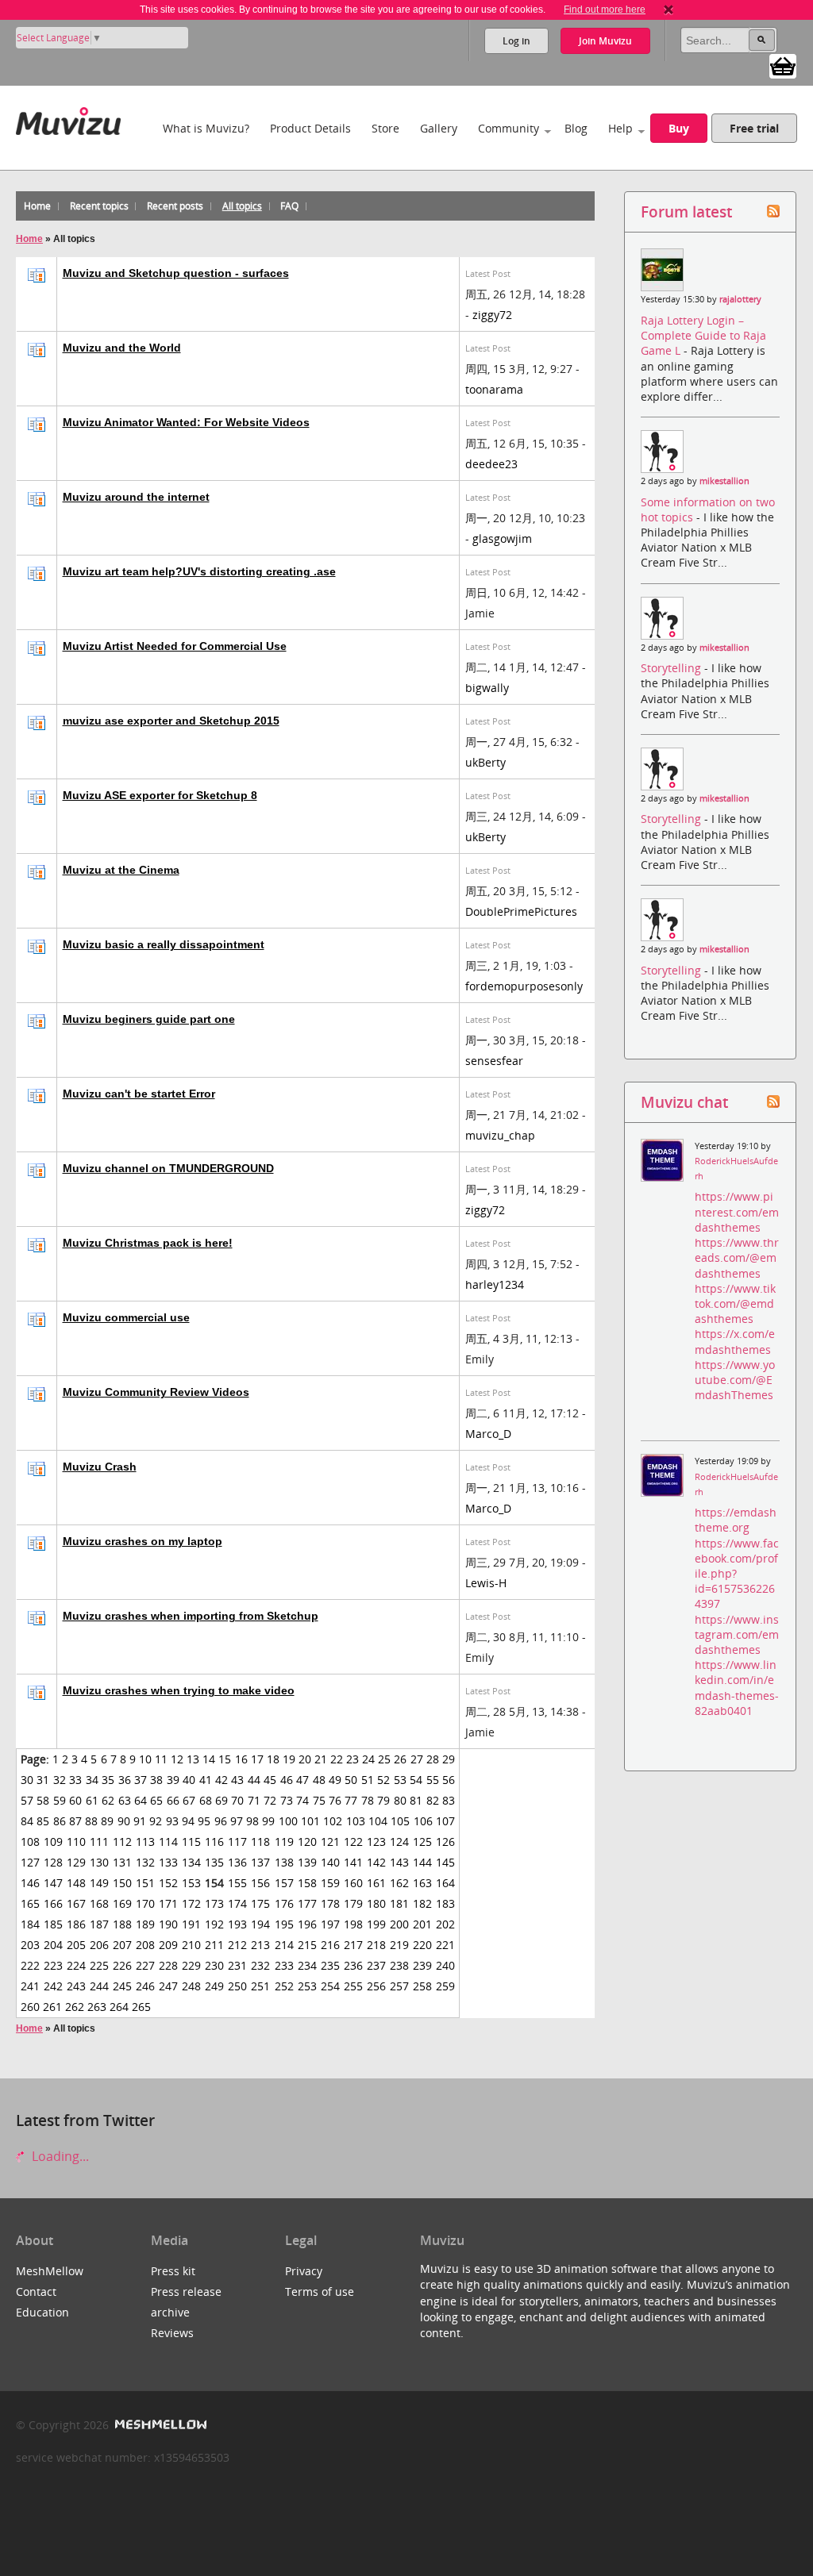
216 (330, 1945)
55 (433, 1780)
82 (433, 1800)
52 (383, 1780)
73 (287, 1800)
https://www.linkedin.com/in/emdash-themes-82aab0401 (737, 1688)
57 (27, 1800)
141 (353, 1862)
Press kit (173, 2271)
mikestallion (724, 481)
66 (173, 1800)
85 (43, 1821)
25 (384, 1759)
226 (122, 1965)
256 (376, 1986)
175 (260, 1903)
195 (284, 1924)
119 (284, 1842)
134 (191, 1862)
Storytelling (672, 668)
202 (445, 1924)
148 (76, 1883)
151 (145, 1883)
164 (445, 1883)
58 (43, 1800)
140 (330, 1862)
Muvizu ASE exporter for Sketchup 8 (160, 795)
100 (288, 1821)
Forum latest (686, 211)
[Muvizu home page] (68, 118)
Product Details (310, 128)
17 (257, 1759)
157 (284, 1883)
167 (76, 1903)
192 (214, 1924)
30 (27, 1780)
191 (191, 1924)
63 (125, 1800)
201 (422, 1924)
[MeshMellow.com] (159, 2425)
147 (53, 1883)
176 (284, 1903)
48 (319, 1780)
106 (423, 1821)
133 (168, 1862)
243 (76, 1986)
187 (99, 1924)
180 (376, 1903)
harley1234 (495, 1284)
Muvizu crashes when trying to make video (179, 1690)
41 (206, 1780)
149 (99, 1883)
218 (376, 1945)
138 (284, 1862)
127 (30, 1862)
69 (222, 1800)
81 (416, 1800)
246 (145, 1986)
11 (161, 1759)
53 (400, 1780)
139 (307, 1862)
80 (400, 1800)
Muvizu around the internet (136, 497)
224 (76, 1965)
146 (30, 1883)
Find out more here (605, 10)
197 (330, 1924)
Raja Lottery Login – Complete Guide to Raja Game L (703, 335)
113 (145, 1842)
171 (168, 1903)
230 (214, 1965)
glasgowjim (502, 538)
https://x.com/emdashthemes (735, 1341)
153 (191, 1883)
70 (237, 1800)
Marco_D (488, 1434)
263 (97, 2007)
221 (445, 1945)
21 (321, 1759)
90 (124, 1821)
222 (30, 1965)
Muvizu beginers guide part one (149, 1019)
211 (214, 1945)
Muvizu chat (684, 1102)
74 (302, 1800)
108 (30, 1842)
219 (399, 1945)
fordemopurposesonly (524, 986)
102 (333, 1821)
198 (353, 1924)
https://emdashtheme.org (736, 1520)
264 (119, 2007)
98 (252, 1821)
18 (273, 1759)
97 (237, 1821)
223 (53, 1965)
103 (356, 1821)
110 (76, 1842)
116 (214, 1842)
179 (353, 1903)
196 (307, 1924)
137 (260, 1862)
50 (351, 1780)
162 (399, 1883)
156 (260, 1883)
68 (206, 1800)
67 (189, 1800)
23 (353, 1759)
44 (254, 1780)
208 (145, 1945)
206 (99, 1945)
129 (76, 1862)
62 (108, 1800)
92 (156, 1821)
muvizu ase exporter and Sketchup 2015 (171, 721)
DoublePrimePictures (521, 911)
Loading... (59, 2156)
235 (330, 1965)
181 (399, 1903)
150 (122, 1883)
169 (122, 1903)
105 (400, 1821)
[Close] (669, 10)
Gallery (439, 128)
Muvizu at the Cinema (121, 870)
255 (353, 1986)
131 (122, 1862)
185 (53, 1924)
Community (509, 128)
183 (445, 1903)
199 (376, 1924)
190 (168, 1924)
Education (42, 2312)
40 (189, 1780)
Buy (679, 128)
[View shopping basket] (783, 65)
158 (307, 1883)
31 (43, 1780)
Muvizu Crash (100, 1467)
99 (268, 1821)
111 (99, 1842)
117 (237, 1842)
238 (399, 1965)
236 (353, 1965)
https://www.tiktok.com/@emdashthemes (735, 1303)
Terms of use (320, 2291)
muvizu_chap (500, 1135)
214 (284, 1945)
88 (91, 1821)
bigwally (487, 688)
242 (53, 1986)
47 (302, 1780)
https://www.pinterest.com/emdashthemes (737, 1211)
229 (191, 1965)
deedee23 (491, 464)
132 (145, 1862)
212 (237, 1945)
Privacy (304, 2271)
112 (122, 1842)
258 (422, 1986)
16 (241, 1759)
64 (141, 1800)
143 (399, 1862)
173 (214, 1903)
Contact (36, 2291)
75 (319, 1800)
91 (140, 1821)
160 (353, 1883)
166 (53, 1903)
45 (270, 1780)
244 (99, 1986)
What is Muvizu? (206, 128)
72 (270, 1800)
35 (108, 1780)
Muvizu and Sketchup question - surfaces (176, 273)
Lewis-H (486, 1583)
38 (156, 1780)
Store (385, 128)
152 (168, 1883)
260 (30, 2007)
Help (620, 128)
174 (237, 1903)
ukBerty (485, 762)
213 (260, 1945)
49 (335, 1780)
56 (449, 1780)
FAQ (289, 206)
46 (287, 1780)
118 (260, 1842)
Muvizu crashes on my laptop (143, 1541)
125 (422, 1842)
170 (145, 1903)
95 (204, 1821)
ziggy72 (492, 315)
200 (399, 1924)
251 (260, 1986)
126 (445, 1842)
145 (445, 1862)
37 (141, 1780)
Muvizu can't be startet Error (139, 1094)
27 (417, 1759)
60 (75, 1800)
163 (422, 1883)
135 (214, 1862)
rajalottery (740, 299)
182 (422, 1903)
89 (107, 1821)
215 (307, 1945)
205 (76, 1945)
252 (284, 1986)
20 (305, 1759)
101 (310, 1821)
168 (99, 1903)
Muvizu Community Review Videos (156, 1392)
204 (53, 1945)
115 (191, 1842)
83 (449, 1800)
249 (214, 1986)
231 (237, 1965)
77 (351, 1800)
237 (376, 1965)
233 (284, 1965)
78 (368, 1800)
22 (337, 1759)
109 (53, 1842)
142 (376, 1862)
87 (75, 1821)
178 (330, 1903)
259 (445, 1986)
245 (122, 1986)
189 (145, 1924)
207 (122, 1945)
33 (75, 1780)
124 (399, 1842)
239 (422, 1965)
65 (156, 1800)
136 (237, 1862)
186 (76, 1924)
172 (191, 1903)
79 (383, 1800)
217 (353, 1945)
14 (209, 1759)
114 (168, 1842)
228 (168, 1965)
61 (92, 1800)
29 (449, 1759)
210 (191, 1945)
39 (173, 1780)
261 (52, 2007)
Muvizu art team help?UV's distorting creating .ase (199, 571)
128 (53, 1862)
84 (27, 1821)
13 (193, 1759)
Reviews (172, 2333)
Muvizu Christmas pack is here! (148, 1243)
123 (376, 1842)
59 (60, 1800)
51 (368, 1780)
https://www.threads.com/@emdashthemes (737, 1257)
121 (330, 1842)
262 (75, 2007)
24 (368, 1759)
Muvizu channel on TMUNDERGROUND (168, 1168)
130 (99, 1862)
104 (378, 1821)
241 (30, 1986)
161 (376, 1883)
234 (307, 1965)
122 (353, 1842)
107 (445, 1821)
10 (145, 1759)
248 (191, 1986)
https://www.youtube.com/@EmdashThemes (735, 1380)
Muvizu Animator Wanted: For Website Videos (186, 422)
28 (433, 1759)
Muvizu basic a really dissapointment (164, 944)
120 (307, 1842)
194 (260, 1924)
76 (335, 1800)
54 (416, 1780)
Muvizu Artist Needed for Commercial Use (175, 646)
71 (254, 1800)
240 (445, 1965)
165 (30, 1903)
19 (289, 1759)
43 (237, 1780)
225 (99, 1965)
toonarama (494, 389)
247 (168, 1986)
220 (422, 1945)
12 (177, 1759)
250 (237, 1986)
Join (605, 41)
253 (307, 1986)
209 (168, 1945)
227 (145, 1965)
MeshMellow (50, 2271)
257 (399, 1986)
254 (330, 1986)
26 (400, 1759)
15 (225, 1759)
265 (141, 2007)
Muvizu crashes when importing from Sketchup (191, 1616)
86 (60, 1821)
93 (172, 1821)
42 (222, 1780)
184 (30, 1924)
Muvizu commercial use (126, 1317)
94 (188, 1821)
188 (122, 1924)
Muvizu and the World (122, 348)
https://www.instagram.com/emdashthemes (737, 1634)
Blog (576, 128)
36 (125, 1780)
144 (422, 1862)
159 (330, 1883)
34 (92, 1780)
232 (260, 1965)
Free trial (754, 128)
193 (237, 1924)
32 (60, 1780)
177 (307, 1903)
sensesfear (494, 1061)
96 (221, 1821)
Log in (516, 41)
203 (30, 1945)
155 (237, 1883)
